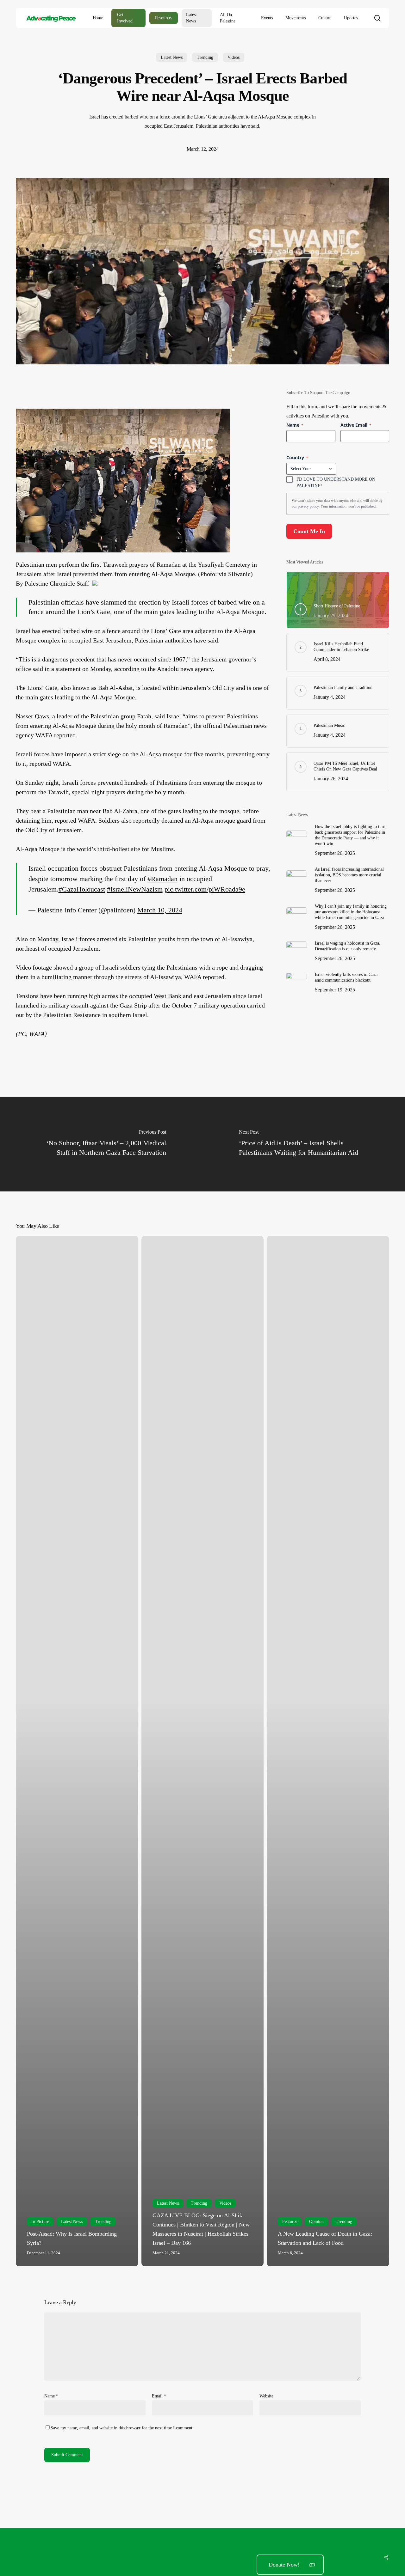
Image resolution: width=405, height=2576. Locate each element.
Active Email (356, 425)
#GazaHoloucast (82, 889)
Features (290, 2222)
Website (266, 2396)
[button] (290, 2565)
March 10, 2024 (160, 910)
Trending (205, 57)
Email (159, 2396)
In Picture (40, 2222)
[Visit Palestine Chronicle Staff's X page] (95, 583)
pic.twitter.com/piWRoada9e (205, 889)
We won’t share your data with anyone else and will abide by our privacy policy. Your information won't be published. (337, 503)
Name (51, 2396)
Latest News (172, 57)
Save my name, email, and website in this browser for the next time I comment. (122, 2428)
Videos (234, 57)
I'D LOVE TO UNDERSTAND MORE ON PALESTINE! (336, 482)
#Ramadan (162, 879)
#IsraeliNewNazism (135, 889)
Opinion (316, 2222)
